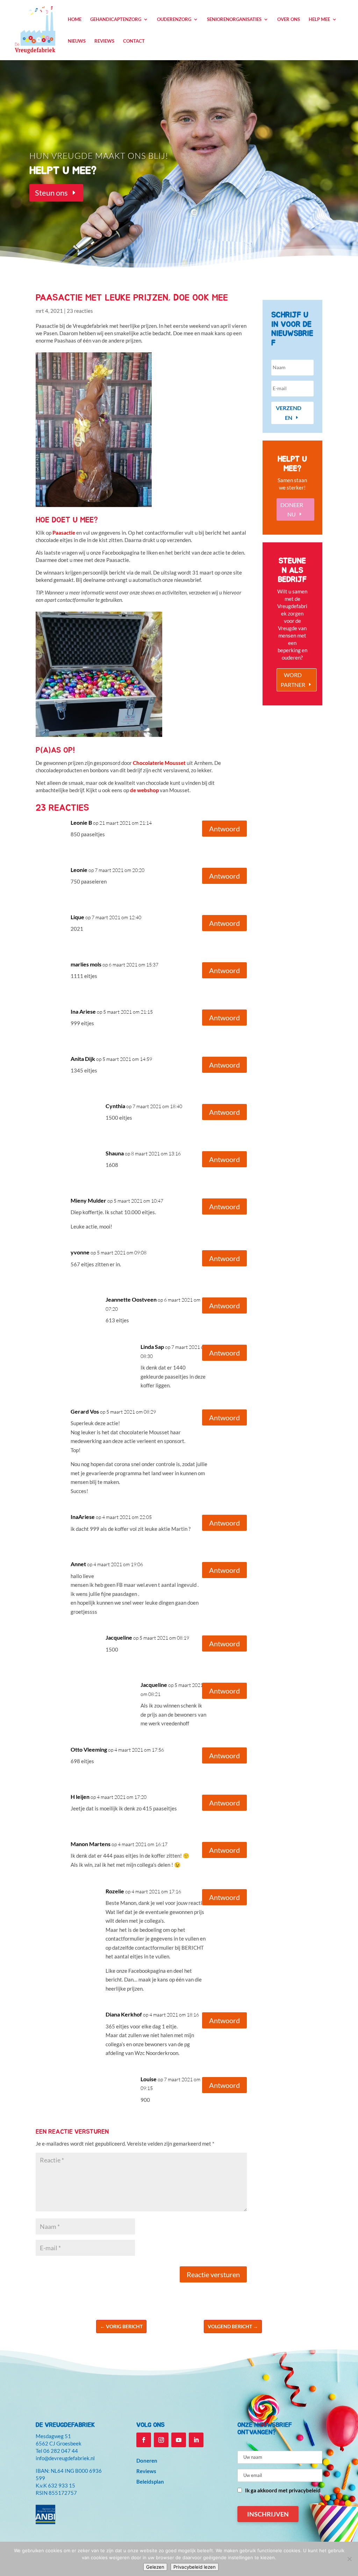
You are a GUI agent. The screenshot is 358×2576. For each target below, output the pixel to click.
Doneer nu (292, 509)
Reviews (104, 41)
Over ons (289, 19)
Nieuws (77, 41)
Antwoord (224, 829)
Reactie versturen (213, 2274)
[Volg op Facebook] (144, 2440)
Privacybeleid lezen (195, 2567)
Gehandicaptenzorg (116, 19)
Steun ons (51, 193)
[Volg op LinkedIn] (196, 2440)
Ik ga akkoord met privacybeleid (283, 2490)
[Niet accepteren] (349, 2559)
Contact (134, 41)
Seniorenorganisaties (234, 19)
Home (75, 19)
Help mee (319, 19)
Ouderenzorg (174, 19)
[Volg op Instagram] (161, 2440)
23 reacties (80, 311)
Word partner (293, 680)
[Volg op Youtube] (179, 2440)
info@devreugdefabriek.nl (65, 2458)
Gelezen (155, 2567)
